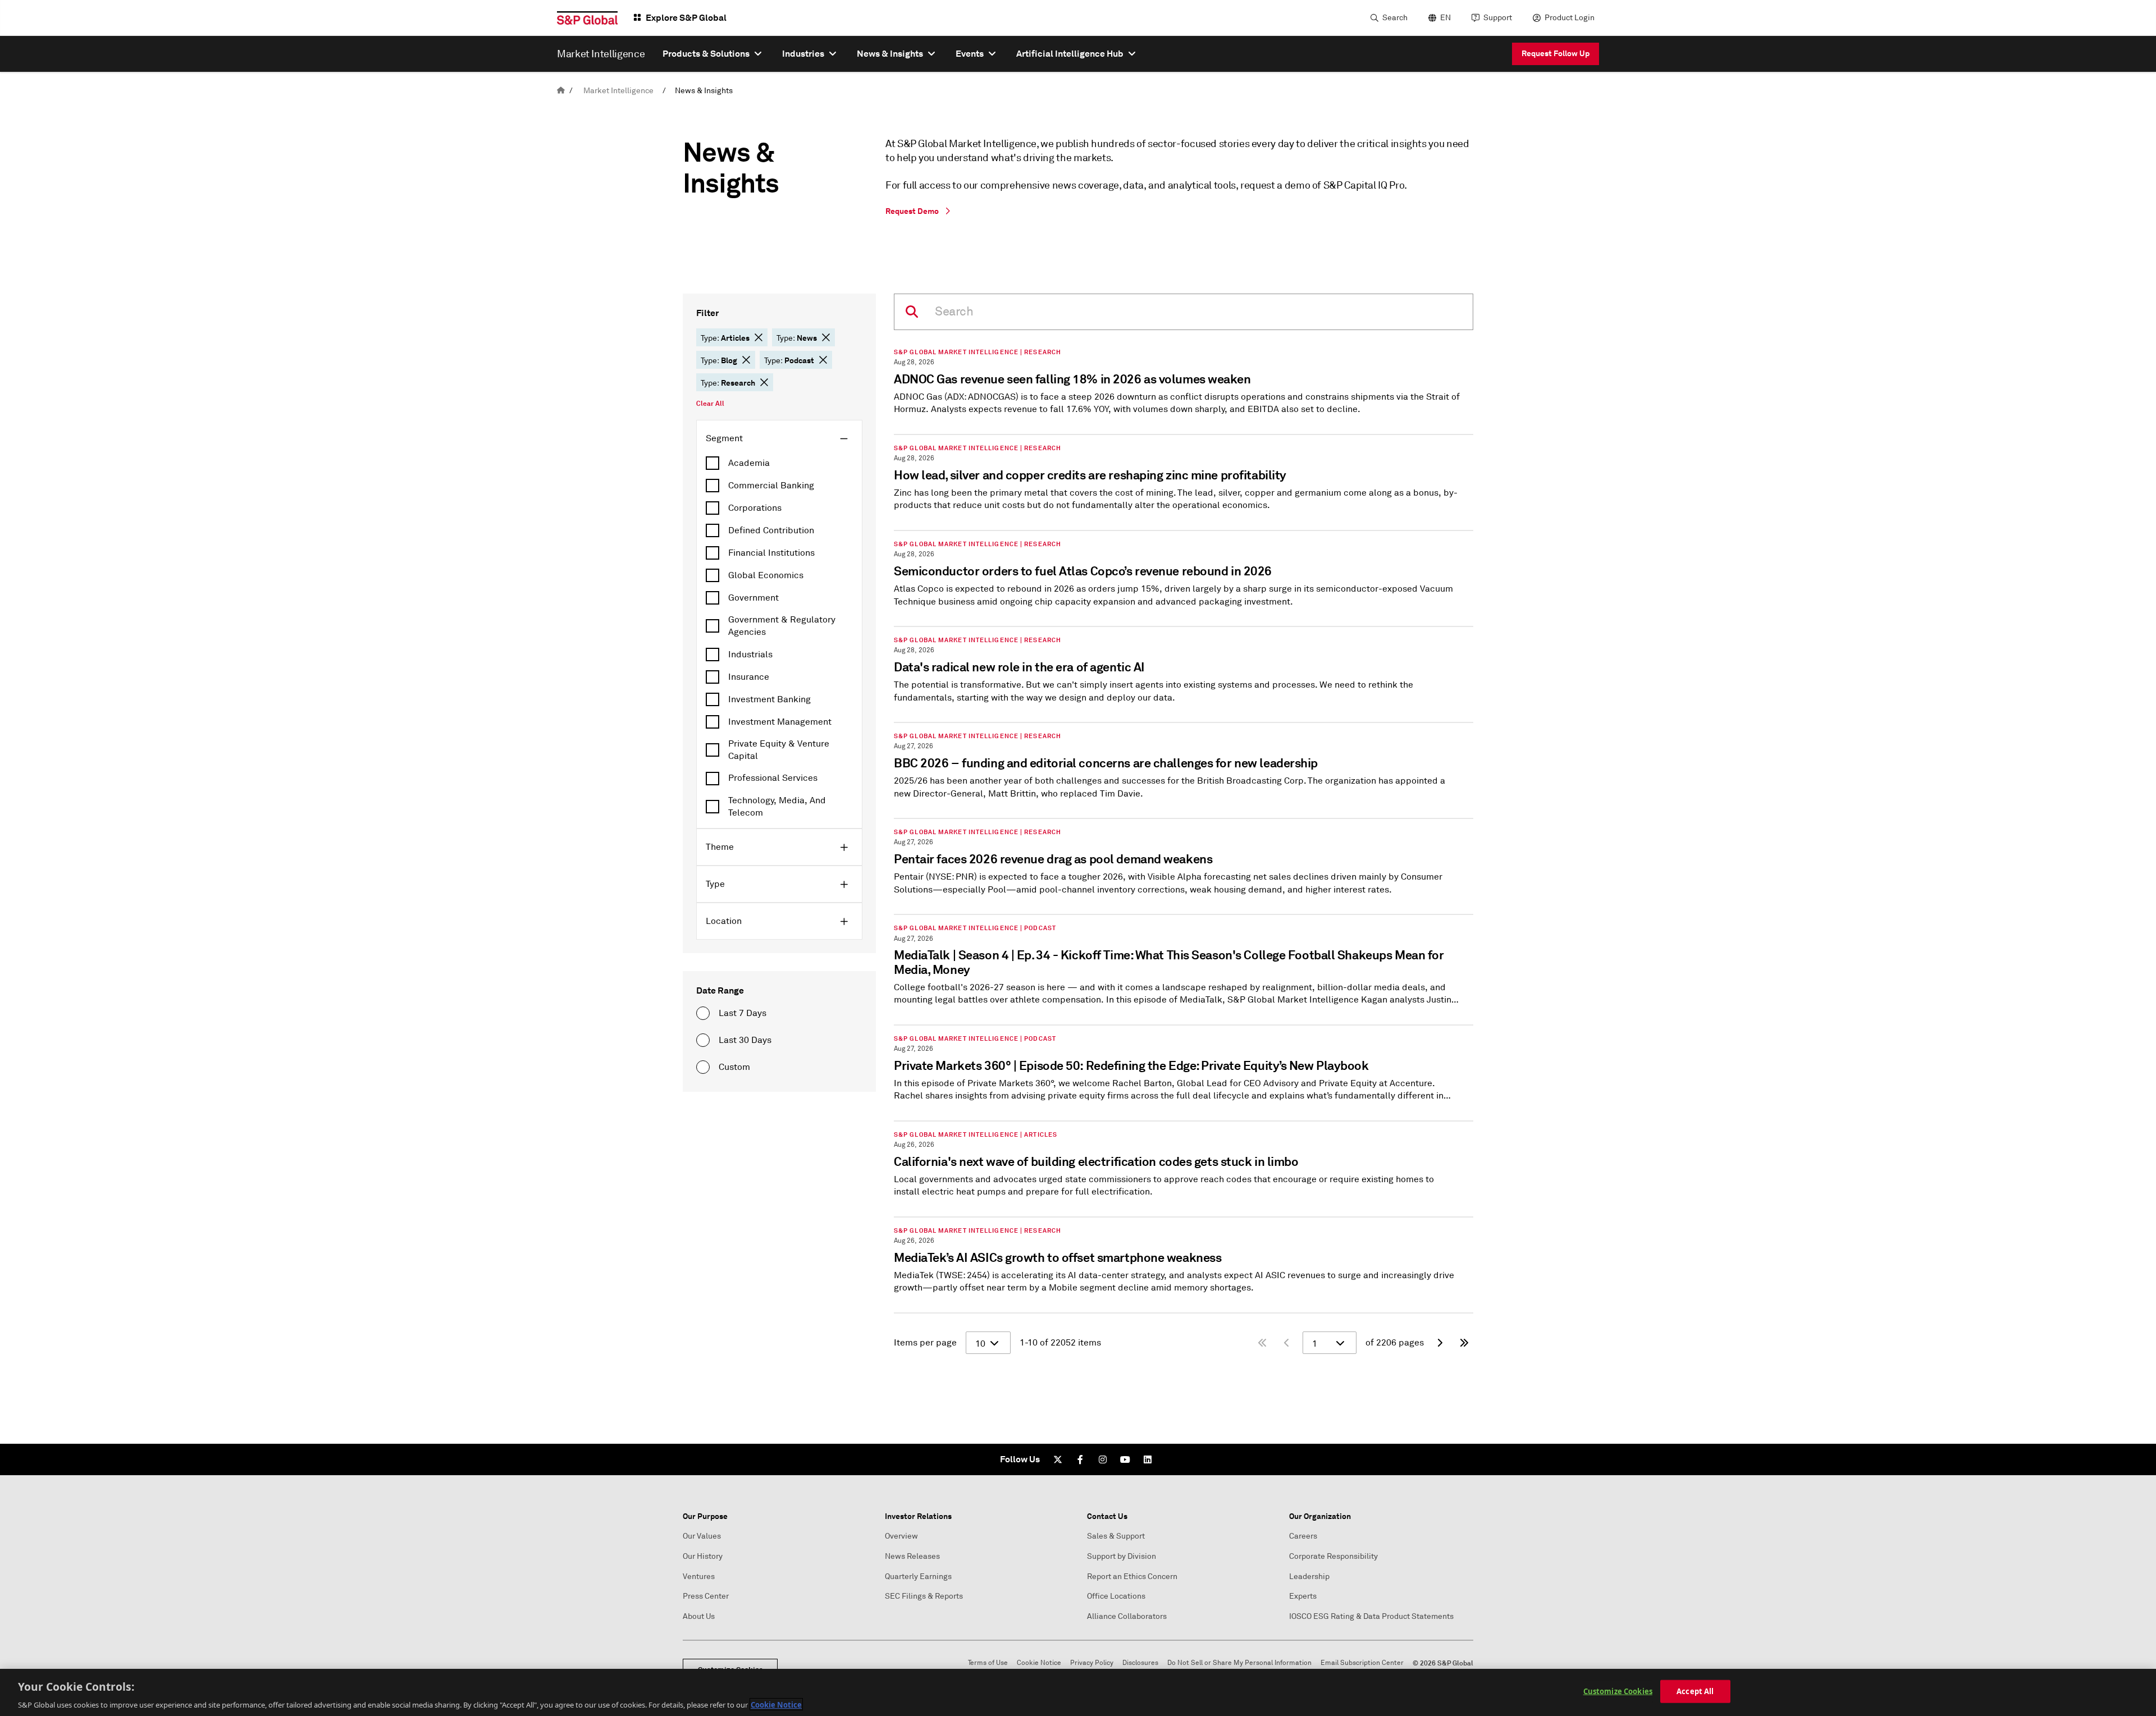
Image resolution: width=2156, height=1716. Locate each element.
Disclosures (1140, 1663)
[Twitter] (1058, 1459)
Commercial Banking (771, 486)
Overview (901, 1536)
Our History (703, 1556)
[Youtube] (1125, 1459)
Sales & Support (1116, 1536)
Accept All (1695, 1691)
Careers (1303, 1536)
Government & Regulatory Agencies (782, 626)
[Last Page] (1464, 1343)
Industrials (750, 655)
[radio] (703, 1013)
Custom (734, 1067)
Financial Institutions (771, 553)
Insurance (749, 677)
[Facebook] (1080, 1459)
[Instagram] (1103, 1459)
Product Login (1570, 18)
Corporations (755, 508)
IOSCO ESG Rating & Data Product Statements (1371, 1616)
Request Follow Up (1556, 53)
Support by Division (1122, 1556)
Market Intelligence (618, 91)
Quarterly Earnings (918, 1577)
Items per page (925, 1343)
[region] (1078, 1692)
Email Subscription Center (1362, 1663)
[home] (561, 91)
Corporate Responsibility (1333, 1556)
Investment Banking (769, 699)
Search (1395, 18)
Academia (749, 463)
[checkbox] (779, 463)
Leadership (1309, 1577)
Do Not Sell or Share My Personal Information (1239, 1663)
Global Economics (766, 575)
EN (1445, 18)
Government (753, 598)
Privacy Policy (1092, 1663)
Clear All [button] (710, 404)
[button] (759, 337)
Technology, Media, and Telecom (777, 807)
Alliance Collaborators (1127, 1616)
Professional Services (773, 778)
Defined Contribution (771, 530)
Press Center (706, 1596)
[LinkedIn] (1148, 1459)
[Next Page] (1440, 1343)
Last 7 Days (743, 1013)
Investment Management (780, 722)
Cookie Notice (1039, 1663)
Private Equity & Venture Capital (779, 750)
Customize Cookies (1618, 1691)
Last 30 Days (745, 1040)
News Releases (912, 1556)
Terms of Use (988, 1663)
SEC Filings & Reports (924, 1596)
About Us (699, 1616)
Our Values (702, 1536)
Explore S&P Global (686, 18)
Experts (1303, 1596)
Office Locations (1116, 1596)
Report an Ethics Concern (1132, 1577)
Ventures (699, 1577)
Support (1498, 18)
